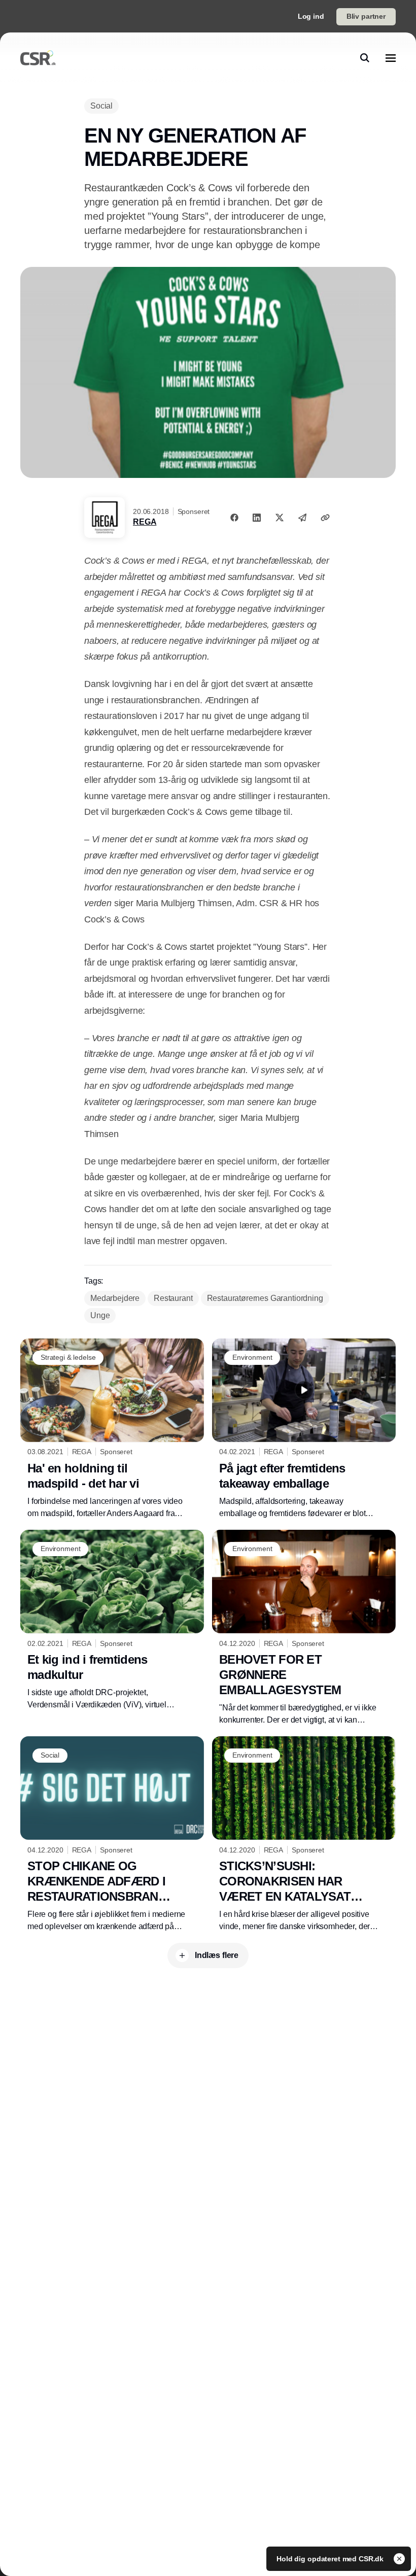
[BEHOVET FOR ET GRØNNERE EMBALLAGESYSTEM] (304, 1628)
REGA (145, 522)
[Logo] (38, 58)
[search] (365, 58)
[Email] (302, 518)
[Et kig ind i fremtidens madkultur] (112, 1620)
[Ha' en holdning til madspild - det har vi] (112, 1429)
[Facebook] (234, 518)
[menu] (391, 58)
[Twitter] (280, 518)
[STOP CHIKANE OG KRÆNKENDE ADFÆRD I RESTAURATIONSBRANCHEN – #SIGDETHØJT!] (112, 1834)
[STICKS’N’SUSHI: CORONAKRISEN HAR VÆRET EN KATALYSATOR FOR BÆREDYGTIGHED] (304, 1834)
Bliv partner (366, 16)
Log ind (311, 16)
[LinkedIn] (257, 518)
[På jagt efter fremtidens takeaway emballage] (304, 1429)
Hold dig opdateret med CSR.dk (331, 2559)
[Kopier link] (325, 518)
